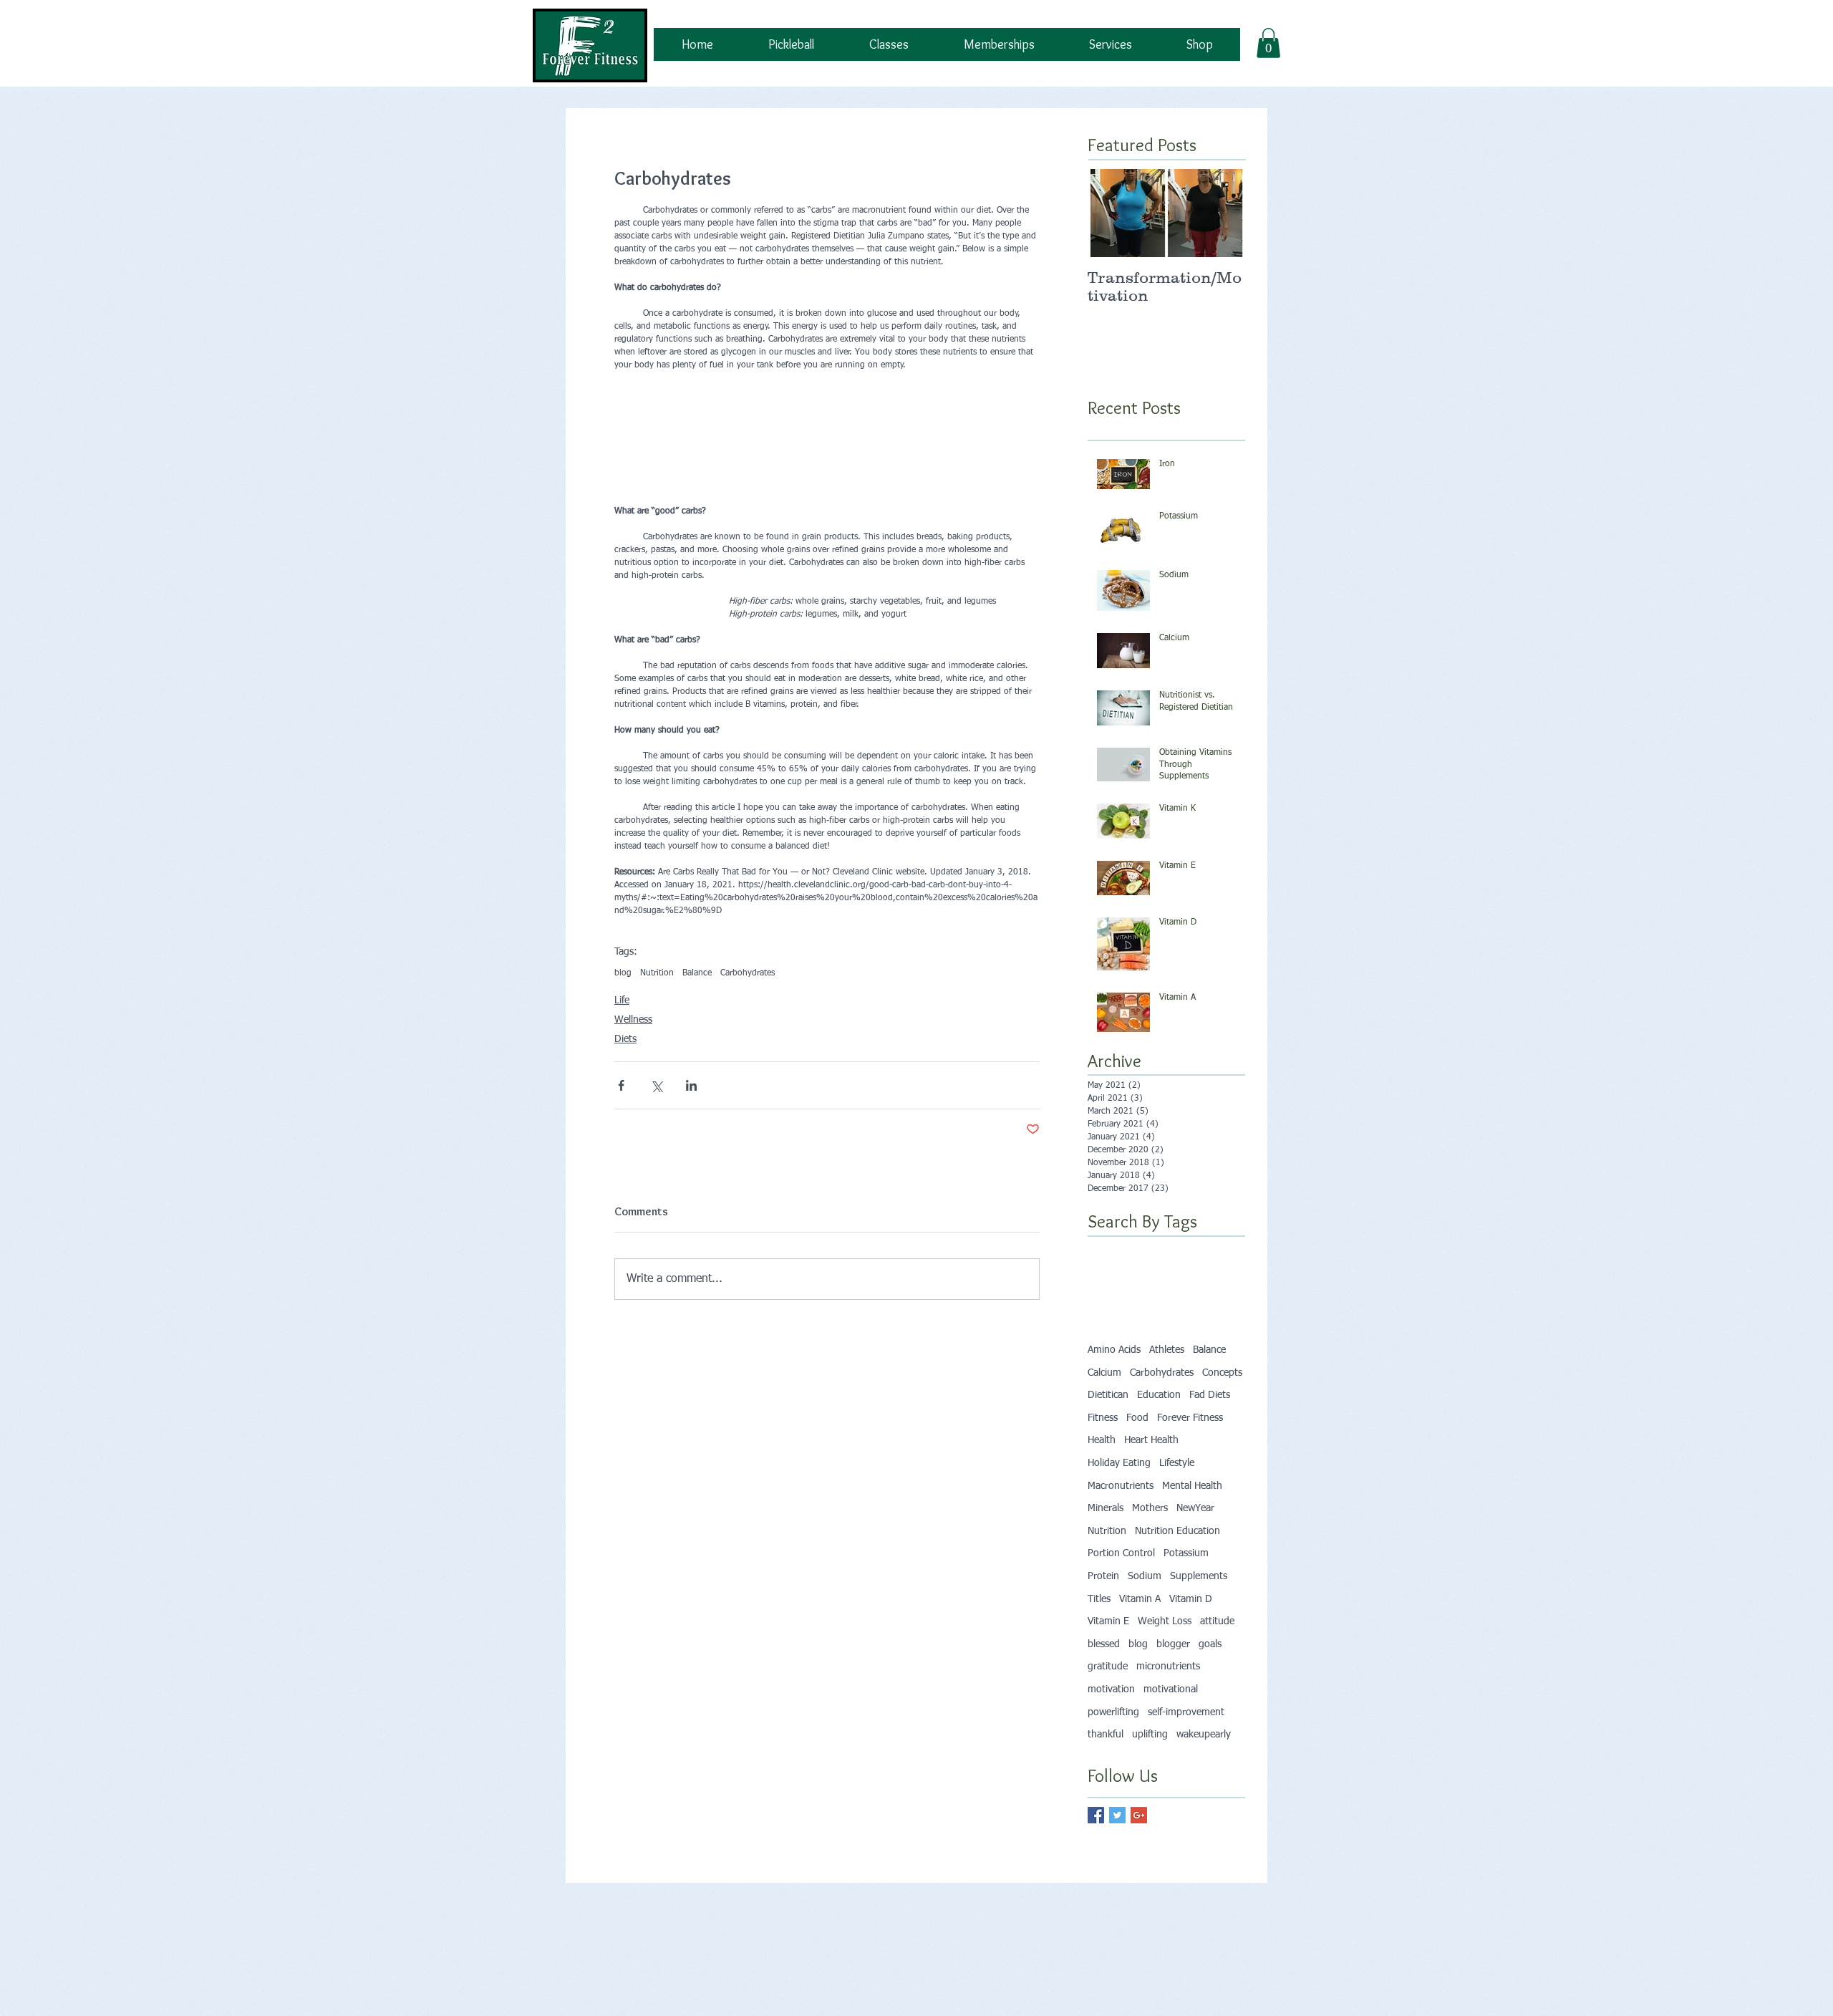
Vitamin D (1191, 1632)
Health (1102, 1474)
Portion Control (1121, 1586)
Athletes (1167, 1383)
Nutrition (657, 1006)
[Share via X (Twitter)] (656, 1118)
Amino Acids (1114, 1383)
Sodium (1145, 1609)
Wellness (633, 1053)
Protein (1103, 1609)
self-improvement (1186, 1745)
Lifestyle (1177, 1496)
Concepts (1222, 1406)
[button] (1268, 43)
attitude (1217, 1654)
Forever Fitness (1190, 1451)
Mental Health (1192, 1519)
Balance (697, 1006)
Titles (1099, 1632)
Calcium (1104, 1406)
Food (1137, 1451)
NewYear (1195, 1541)
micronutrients (1168, 1699)
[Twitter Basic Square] (1117, 1848)
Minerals (1106, 1541)
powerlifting (1113, 1745)
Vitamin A (1140, 1632)
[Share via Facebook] (621, 1118)
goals (1210, 1677)
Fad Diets (1210, 1428)
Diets (625, 1072)
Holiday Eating (1119, 1496)
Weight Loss (1165, 1654)
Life (622, 1033)
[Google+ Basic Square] (1139, 1848)
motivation (1111, 1722)
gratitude (1108, 1699)
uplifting (1150, 1767)
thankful (1106, 1767)
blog (623, 1006)
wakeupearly (1204, 1767)
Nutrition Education (1177, 1564)
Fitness (1103, 1451)
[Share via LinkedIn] (691, 1118)
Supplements (1199, 1609)
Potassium (1186, 1586)
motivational (1171, 1722)
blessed (1104, 1677)
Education (1159, 1428)
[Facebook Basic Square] (1096, 1848)
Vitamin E (1108, 1654)
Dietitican (1108, 1428)
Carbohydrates (748, 1006)
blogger (1173, 1677)
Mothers (1150, 1541)
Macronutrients (1121, 1519)
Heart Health (1151, 1474)
